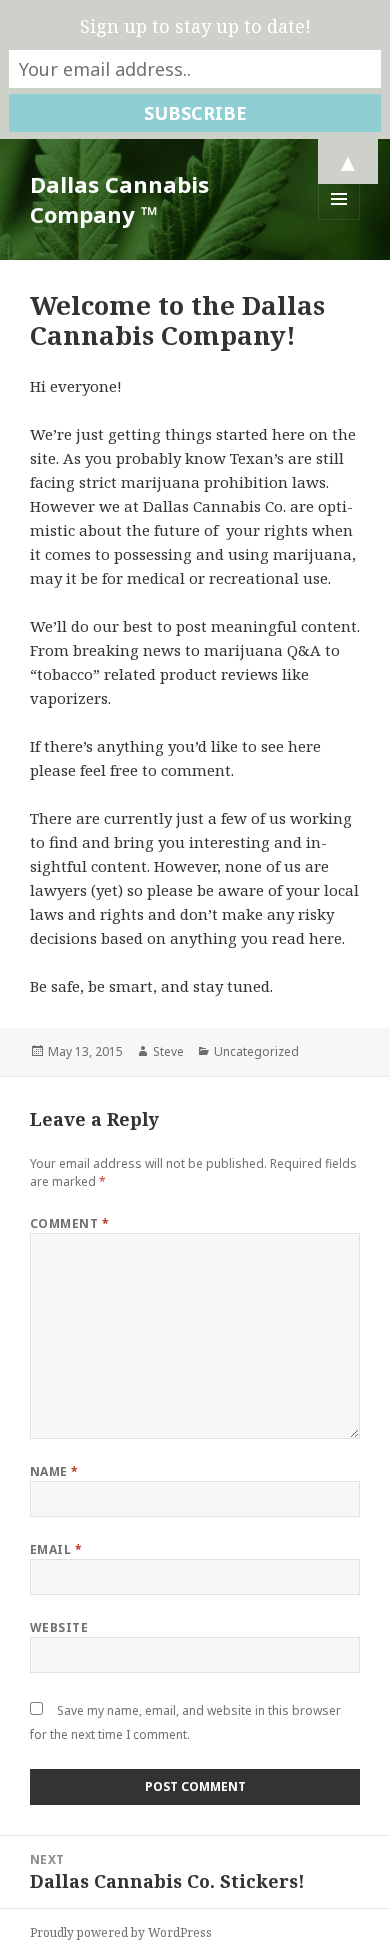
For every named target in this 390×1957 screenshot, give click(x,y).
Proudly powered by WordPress (121, 1932)
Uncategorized (256, 1051)
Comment (69, 1223)
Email (56, 1549)
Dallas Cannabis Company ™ (119, 199)
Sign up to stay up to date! (195, 26)
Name (54, 1471)
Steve (168, 1051)
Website (59, 1627)
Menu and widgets (339, 219)
